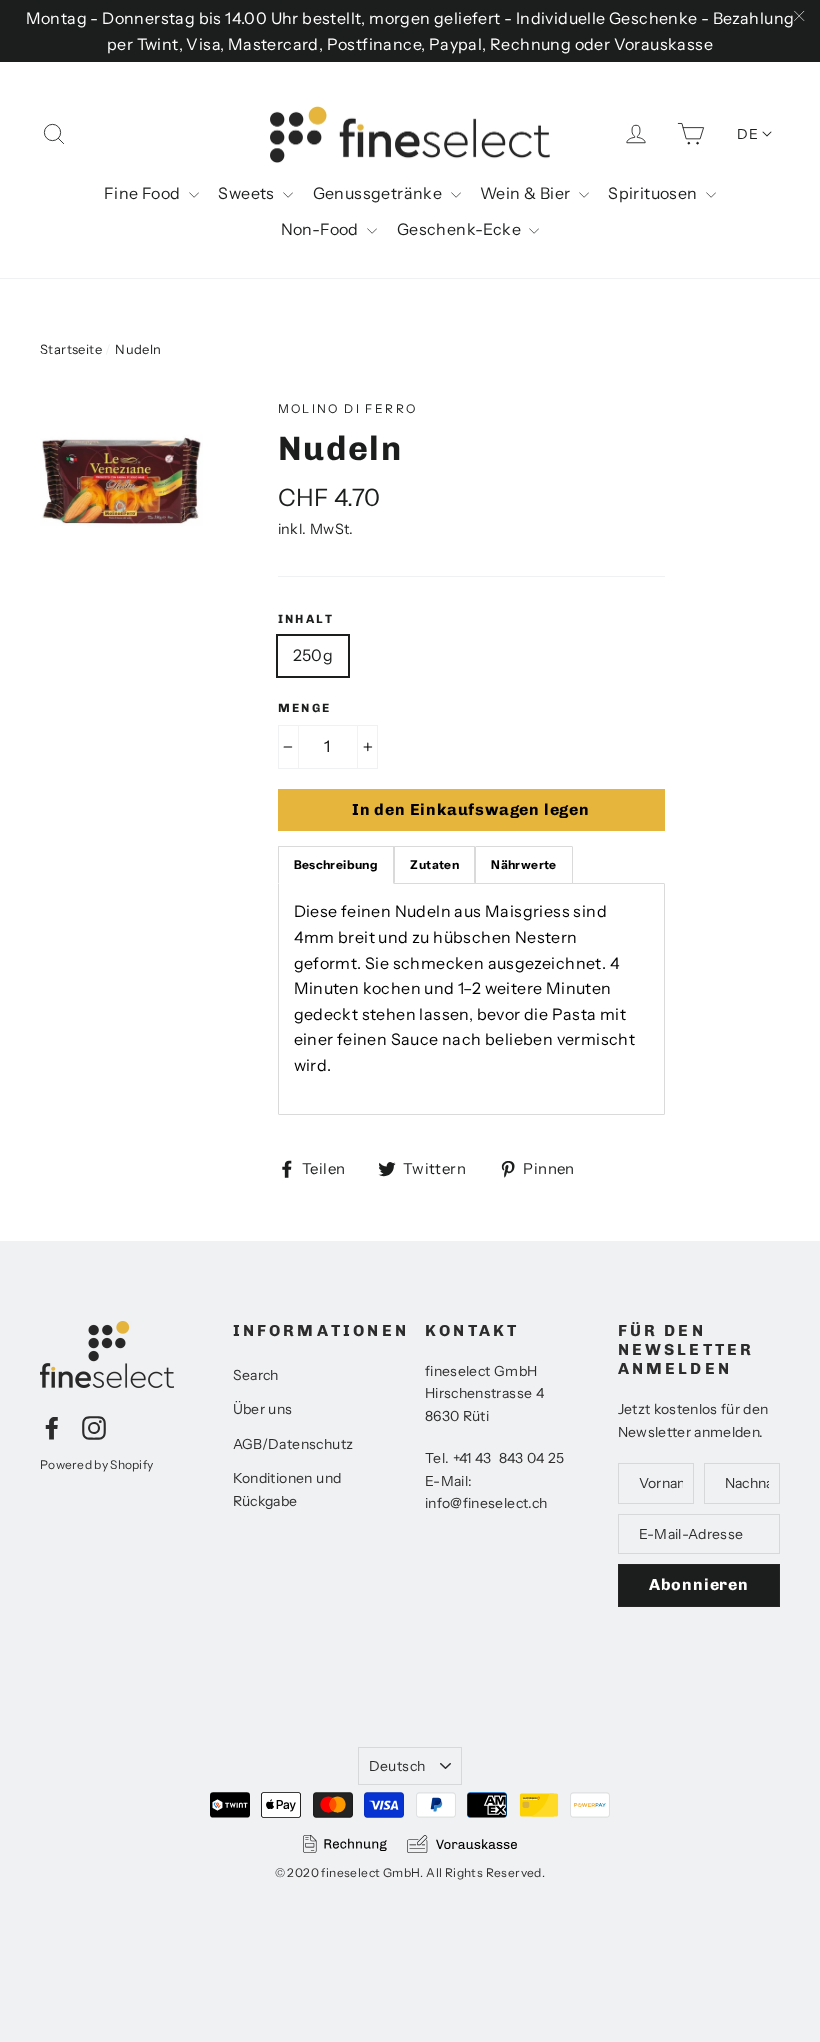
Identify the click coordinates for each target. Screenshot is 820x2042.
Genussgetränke (379, 193)
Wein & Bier (527, 193)
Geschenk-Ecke (461, 229)
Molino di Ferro (348, 408)
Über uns (263, 1409)
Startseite (71, 349)
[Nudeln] (121, 480)
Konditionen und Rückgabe (287, 1489)
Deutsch (397, 1766)
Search (256, 1375)
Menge (305, 708)
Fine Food (144, 193)
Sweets (248, 193)
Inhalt (306, 619)
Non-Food (322, 229)
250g (313, 655)
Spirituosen (654, 193)
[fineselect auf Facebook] (52, 1427)
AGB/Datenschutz (293, 1444)
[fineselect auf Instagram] (94, 1427)
